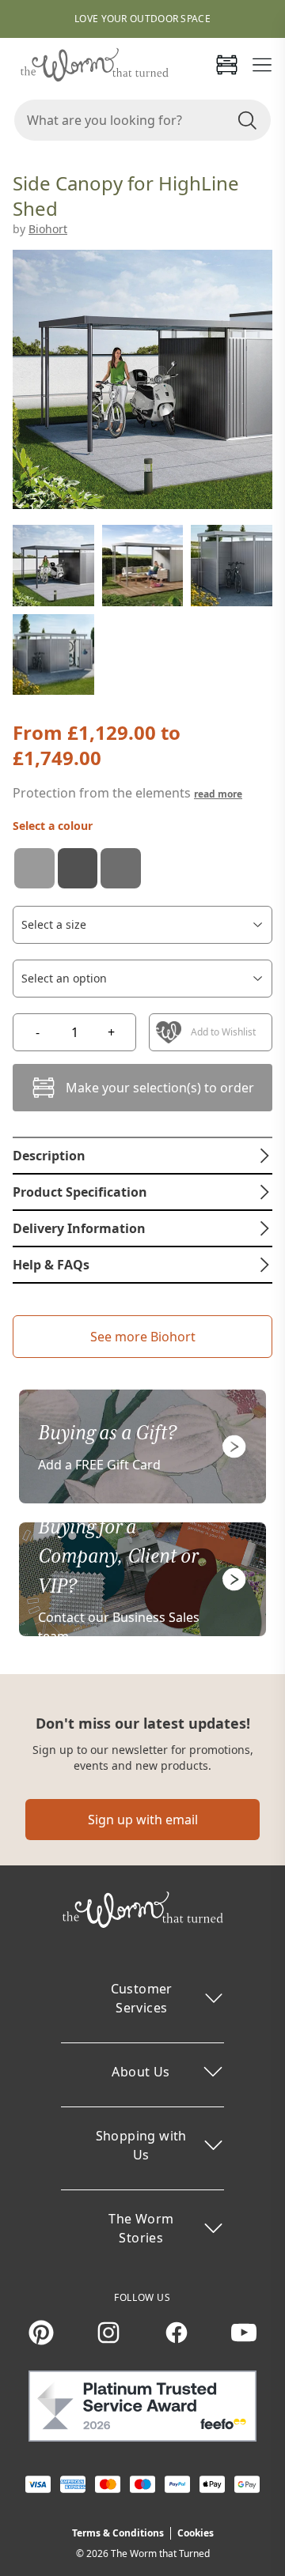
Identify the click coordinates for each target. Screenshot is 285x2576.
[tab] (142, 1156)
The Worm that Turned (160, 2553)
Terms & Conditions (118, 2533)
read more (218, 794)
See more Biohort (143, 1337)
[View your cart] (226, 65)
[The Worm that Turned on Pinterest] (41, 2333)
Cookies (196, 2533)
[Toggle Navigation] (262, 65)
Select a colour (53, 826)
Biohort (48, 229)
